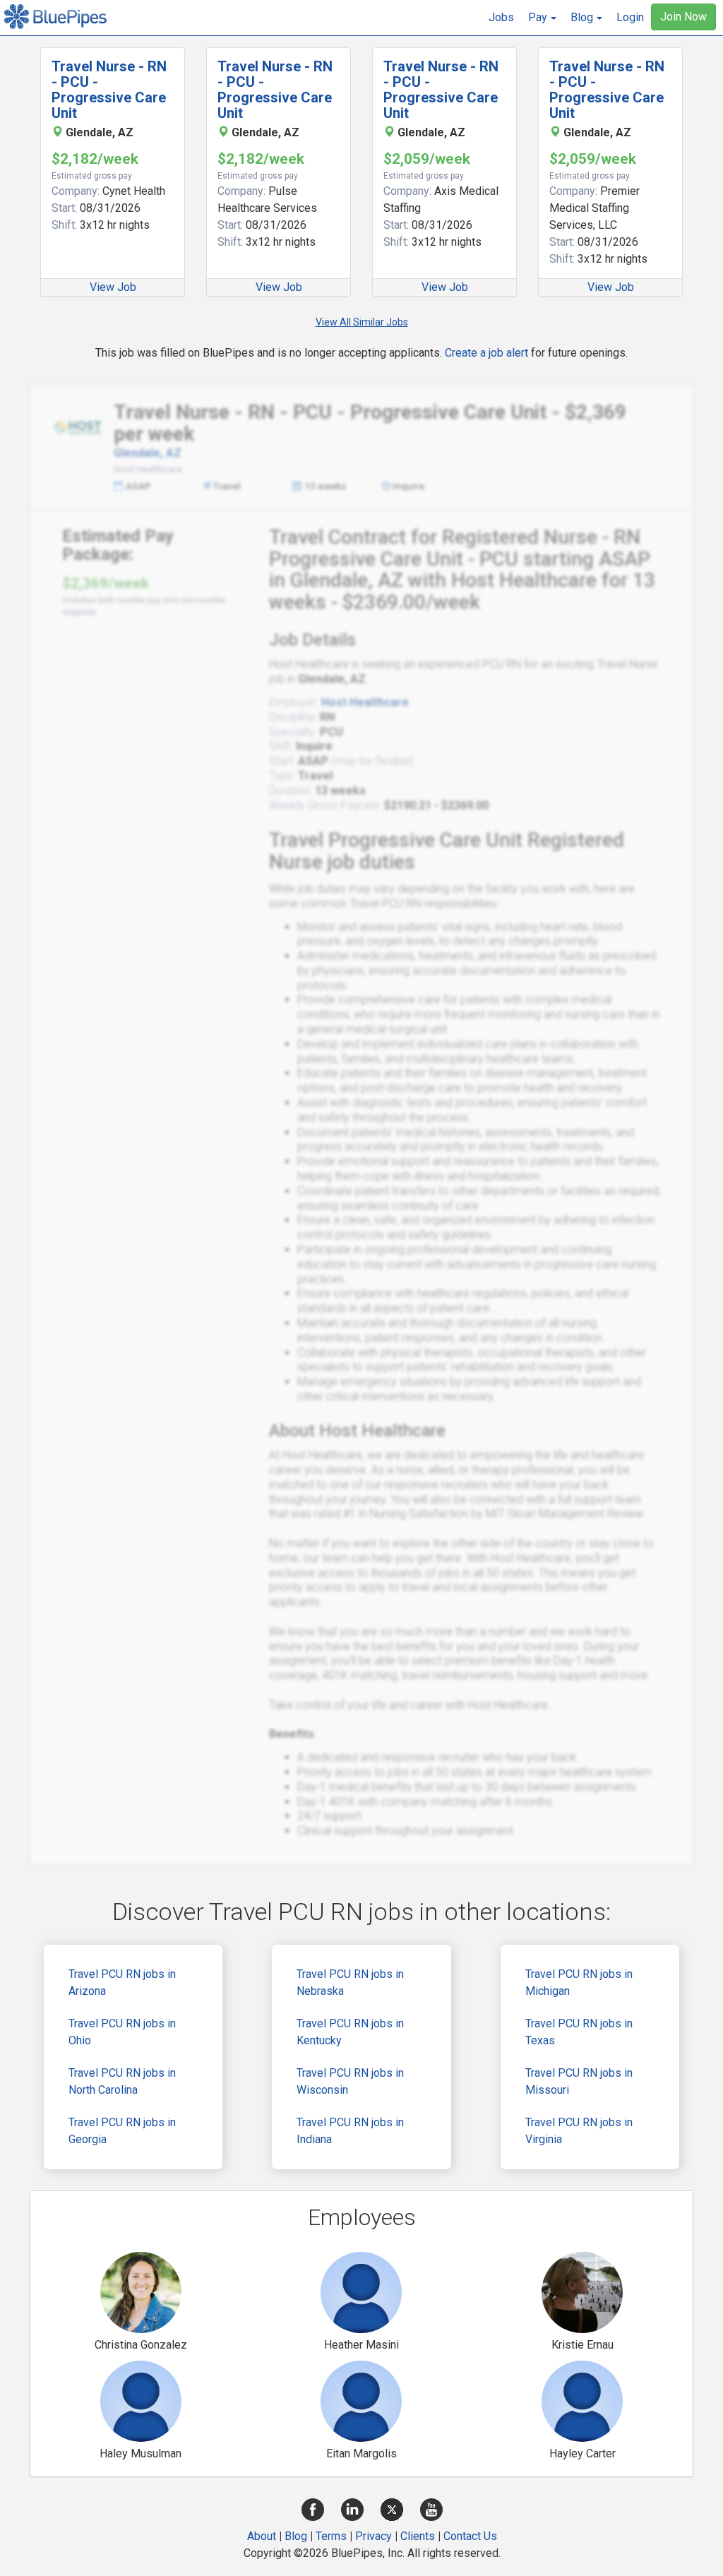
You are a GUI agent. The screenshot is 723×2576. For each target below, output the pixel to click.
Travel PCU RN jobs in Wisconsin (350, 2081)
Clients (418, 2536)
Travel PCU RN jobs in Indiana (350, 2131)
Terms (331, 2536)
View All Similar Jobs (362, 322)
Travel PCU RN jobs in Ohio (122, 2032)
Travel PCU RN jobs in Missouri (579, 2081)
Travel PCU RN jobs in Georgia (122, 2131)
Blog (296, 2536)
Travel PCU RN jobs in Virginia (579, 2131)
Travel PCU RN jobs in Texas (579, 2032)
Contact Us (470, 2536)
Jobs (501, 17)
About (262, 2536)
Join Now (683, 17)
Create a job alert (486, 353)
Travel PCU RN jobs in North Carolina (122, 2081)
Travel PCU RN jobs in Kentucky (350, 2032)
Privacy (374, 2536)
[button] (542, 18)
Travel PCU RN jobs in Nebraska (350, 1982)
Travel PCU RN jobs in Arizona (122, 1982)
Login (630, 17)
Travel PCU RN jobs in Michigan (579, 1982)
